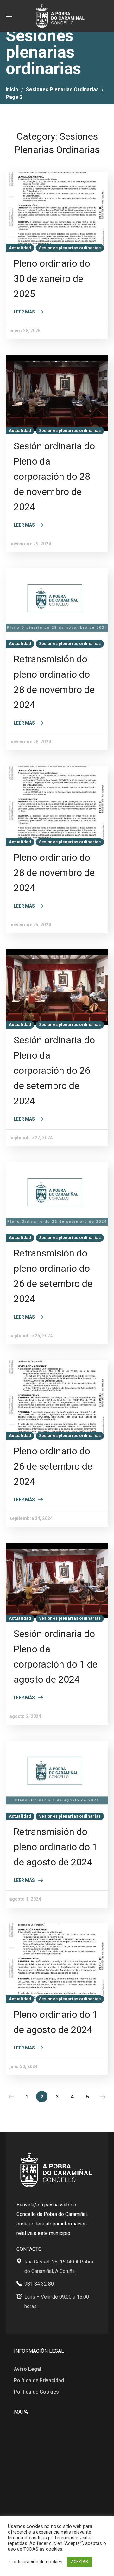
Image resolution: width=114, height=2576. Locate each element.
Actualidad (20, 248)
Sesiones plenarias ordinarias (62, 89)
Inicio (12, 89)
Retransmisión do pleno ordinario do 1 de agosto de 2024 (56, 1847)
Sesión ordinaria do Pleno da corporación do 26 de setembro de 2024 (54, 1070)
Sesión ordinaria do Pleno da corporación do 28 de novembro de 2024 (54, 476)
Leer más (24, 312)
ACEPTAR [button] (79, 2562)
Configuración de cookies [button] (36, 2562)
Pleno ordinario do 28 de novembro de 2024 (54, 873)
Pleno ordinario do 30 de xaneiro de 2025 (52, 278)
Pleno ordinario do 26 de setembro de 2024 (53, 1466)
